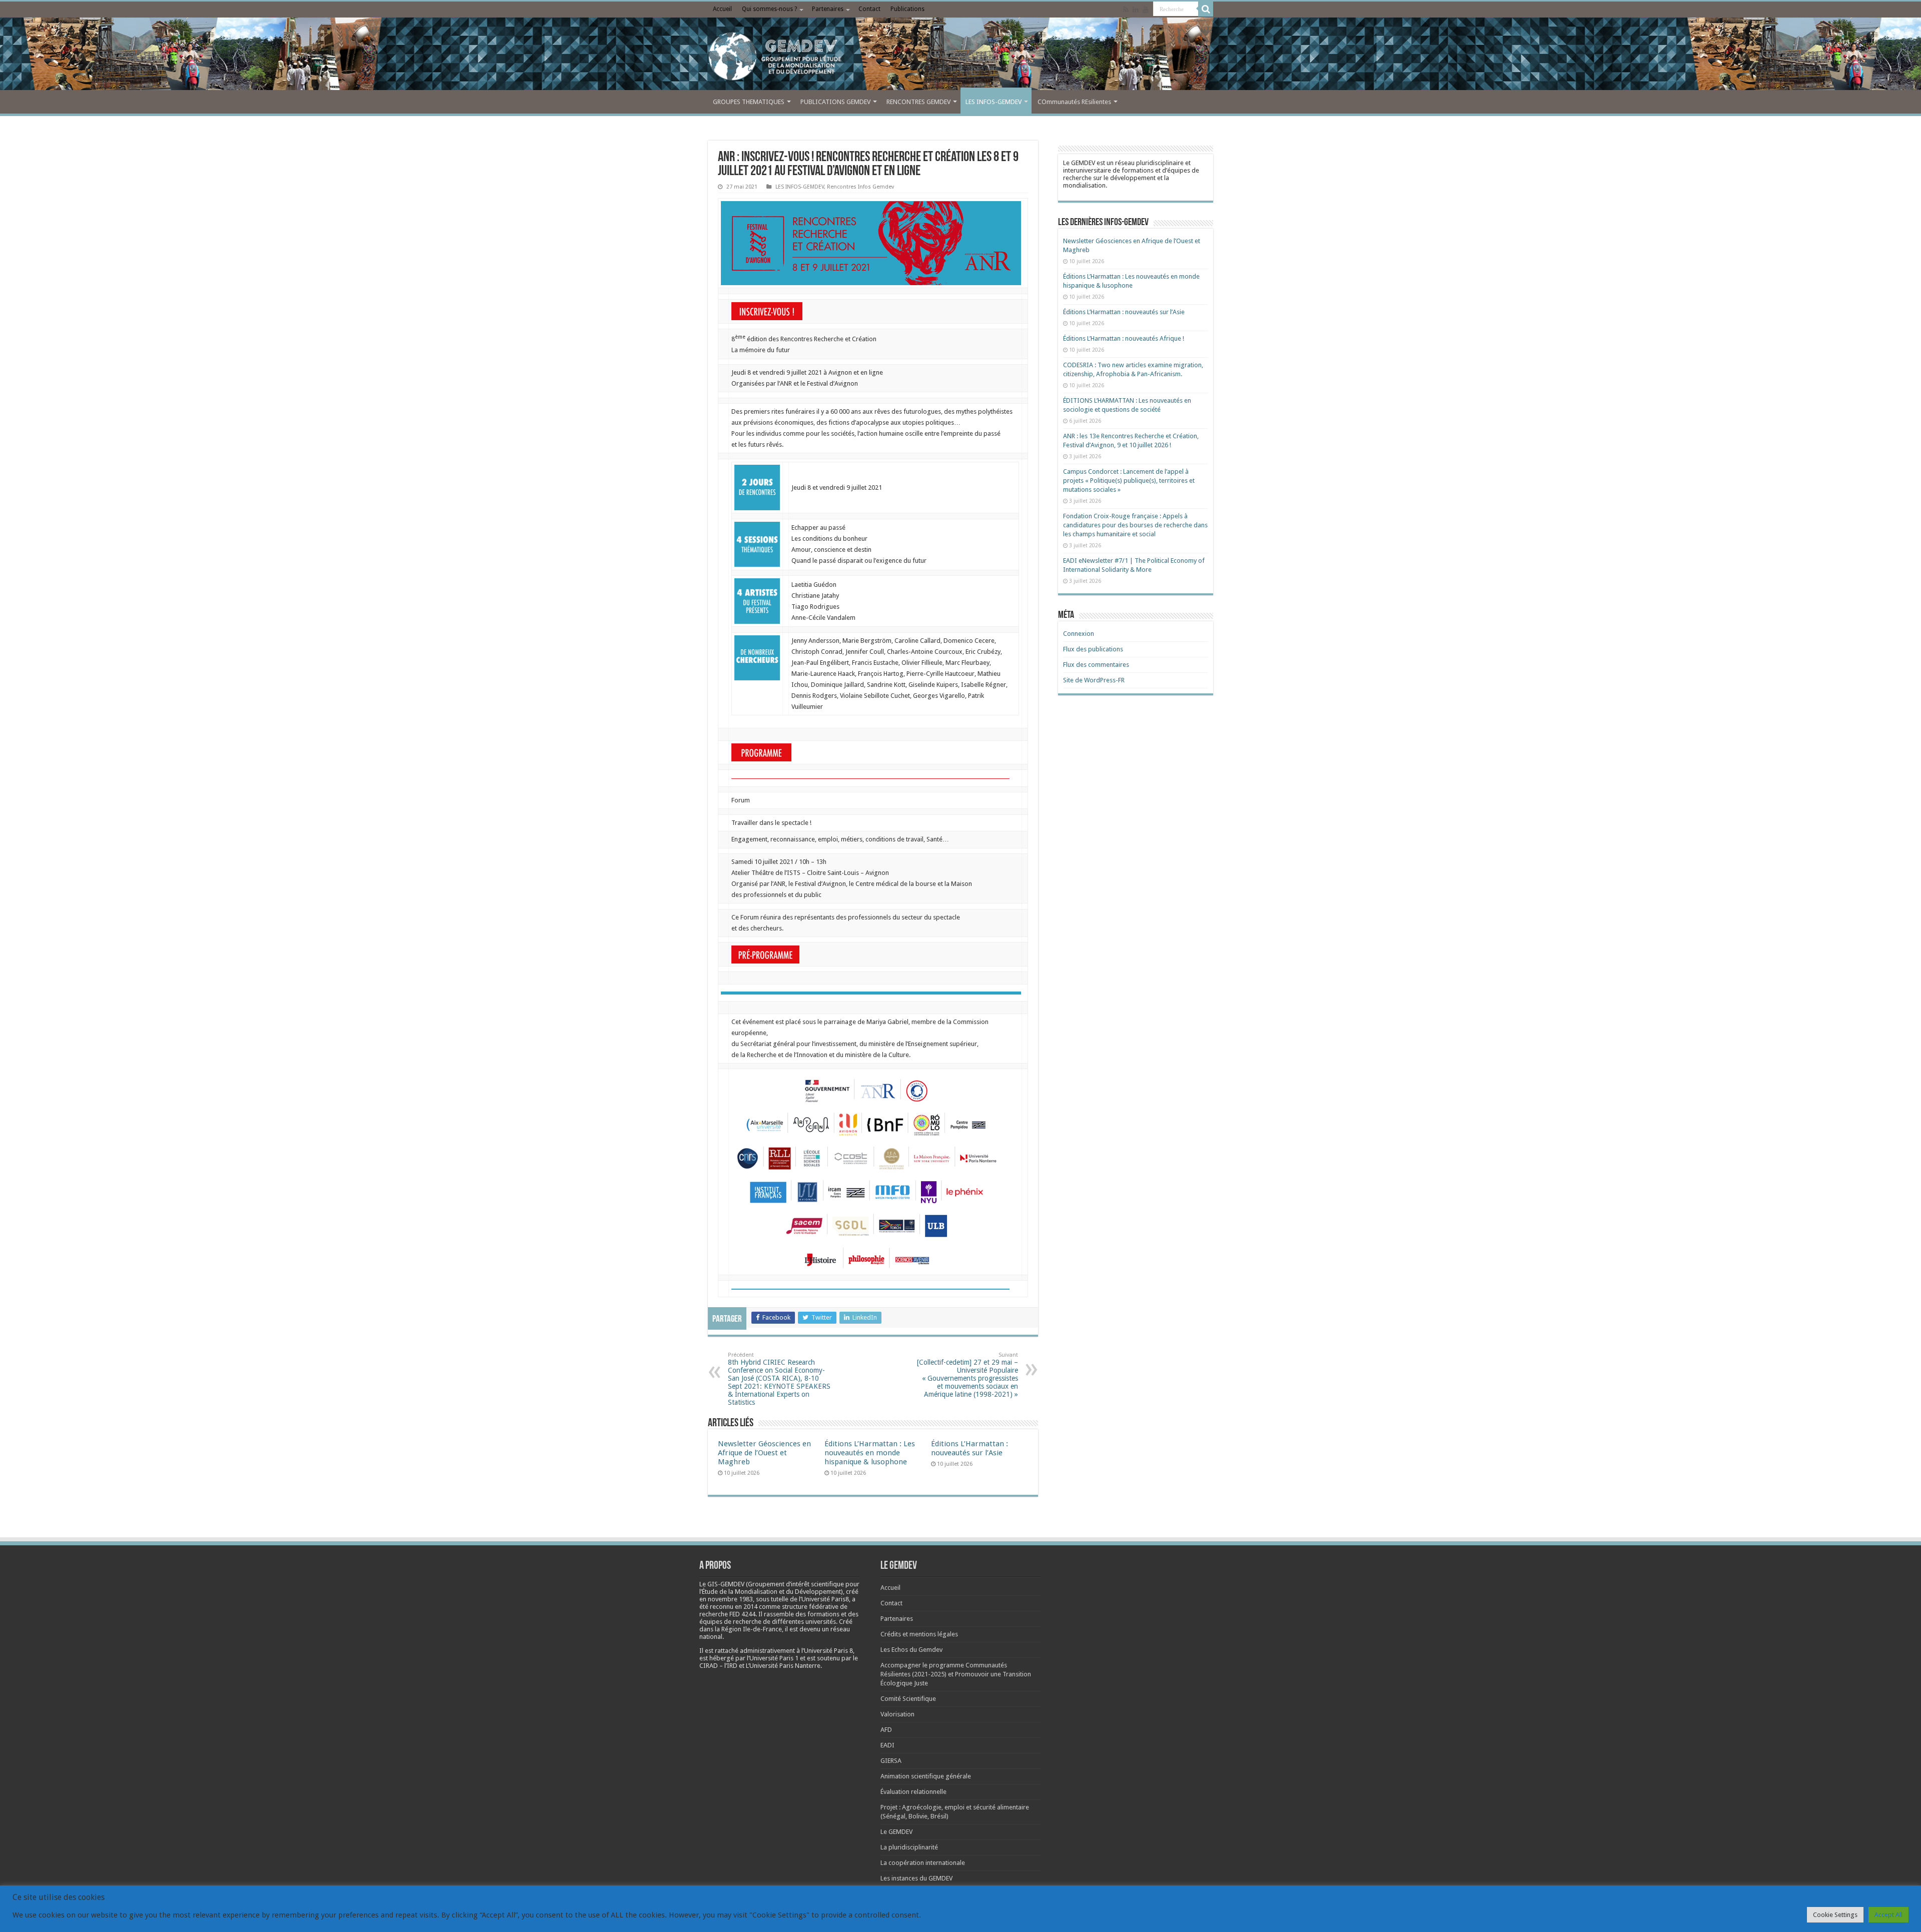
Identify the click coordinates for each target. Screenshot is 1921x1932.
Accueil (722, 9)
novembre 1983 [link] (730, 1599)
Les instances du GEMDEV (916, 1878)
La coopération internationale (923, 1863)
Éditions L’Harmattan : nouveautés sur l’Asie (970, 1448)
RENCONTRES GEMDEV (918, 102)
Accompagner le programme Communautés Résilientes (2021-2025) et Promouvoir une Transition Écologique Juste (956, 1674)
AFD (886, 1730)
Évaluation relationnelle (913, 1792)
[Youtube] (1146, 10)
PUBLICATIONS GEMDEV (835, 102)
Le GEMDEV (896, 1832)
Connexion (1079, 634)
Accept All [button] (1888, 1915)
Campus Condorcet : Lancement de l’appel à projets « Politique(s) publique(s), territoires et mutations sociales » (1129, 480)
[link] (871, 243)
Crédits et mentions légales (919, 1634)
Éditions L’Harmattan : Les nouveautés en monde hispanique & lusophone (870, 1453)
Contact (869, 9)
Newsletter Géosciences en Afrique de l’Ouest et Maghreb (764, 1453)
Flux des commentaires (1096, 665)
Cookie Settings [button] (1835, 1915)
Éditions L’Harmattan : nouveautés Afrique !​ (1124, 338)
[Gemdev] (960, 57)
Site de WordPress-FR (1094, 680)
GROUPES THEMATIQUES (749, 102)
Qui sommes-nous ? (769, 9)
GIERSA (891, 1761)
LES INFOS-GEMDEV (994, 102)
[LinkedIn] (1136, 10)
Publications (907, 9)
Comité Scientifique (908, 1699)
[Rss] (1126, 10)
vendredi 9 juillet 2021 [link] (791, 372)
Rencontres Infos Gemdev (860, 187)
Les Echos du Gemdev (911, 1650)
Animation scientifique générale (926, 1776)
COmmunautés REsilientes (1074, 102)
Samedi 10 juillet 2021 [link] (762, 862)
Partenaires (828, 9)
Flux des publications (1093, 649)
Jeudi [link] (739, 372)
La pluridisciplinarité (909, 1847)
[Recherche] (1206, 9)
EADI (887, 1745)
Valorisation (897, 1714)
